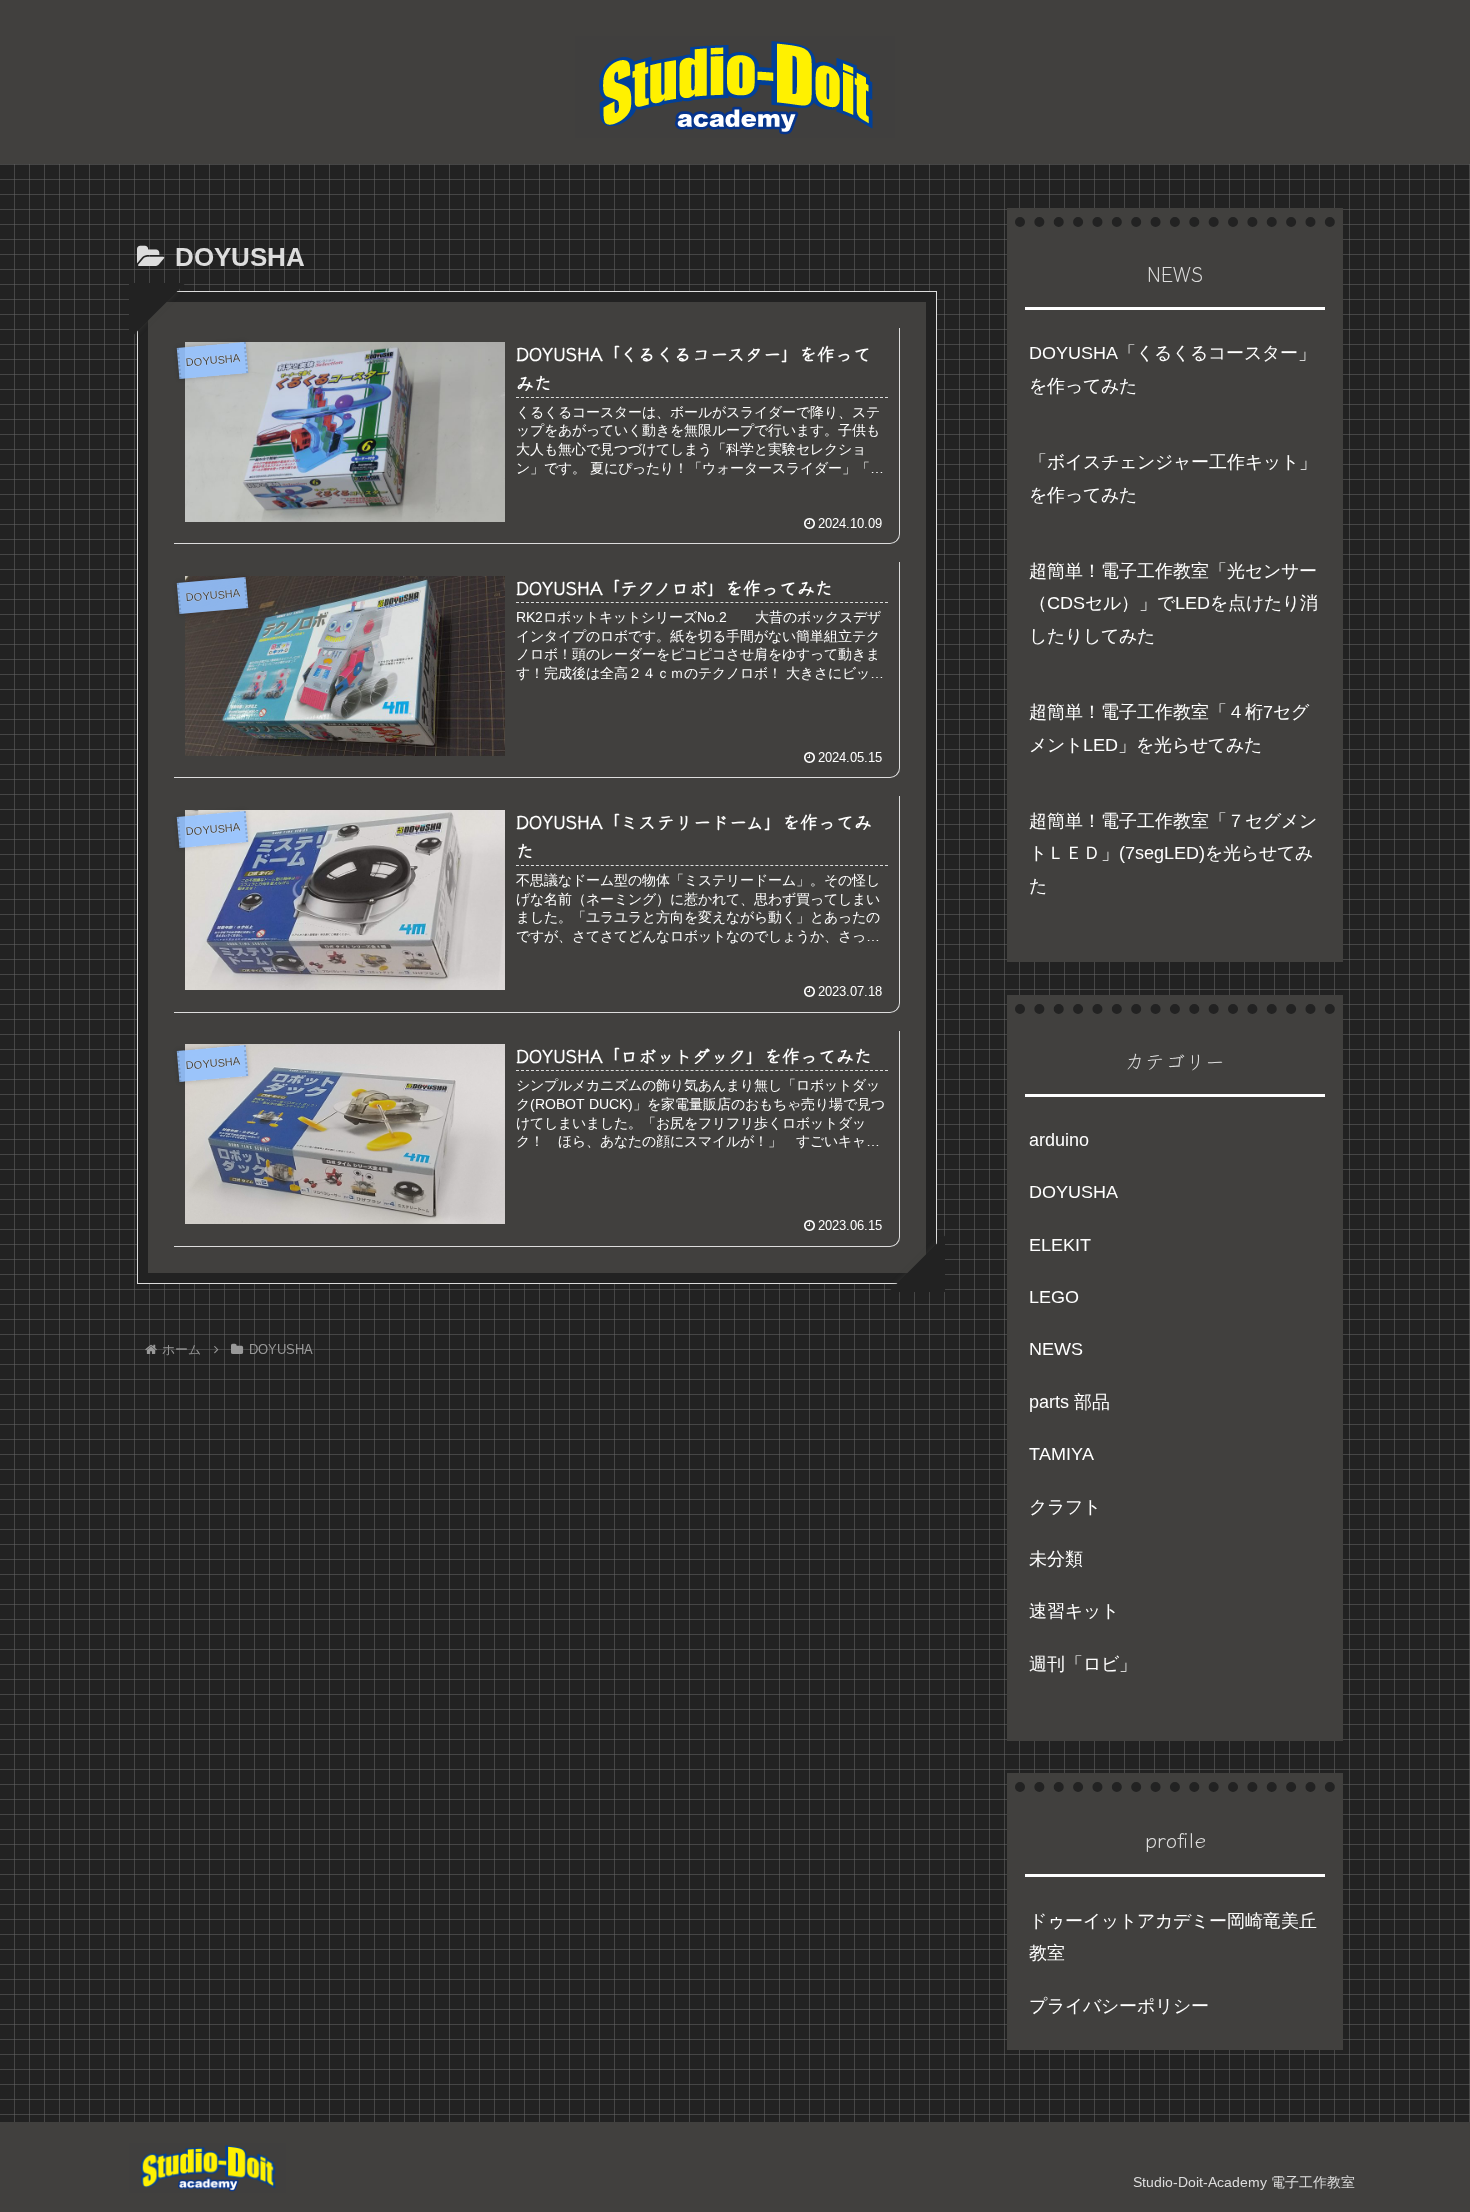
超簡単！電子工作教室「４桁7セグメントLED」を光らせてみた (1169, 728)
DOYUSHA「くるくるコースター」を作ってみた (1172, 369)
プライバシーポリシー (1119, 2006)
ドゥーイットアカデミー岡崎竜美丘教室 (1173, 1937)
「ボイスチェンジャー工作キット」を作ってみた (1173, 478)
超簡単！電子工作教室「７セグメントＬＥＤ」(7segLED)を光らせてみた (1173, 853)
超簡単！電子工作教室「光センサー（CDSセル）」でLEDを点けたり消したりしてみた (1173, 603)
